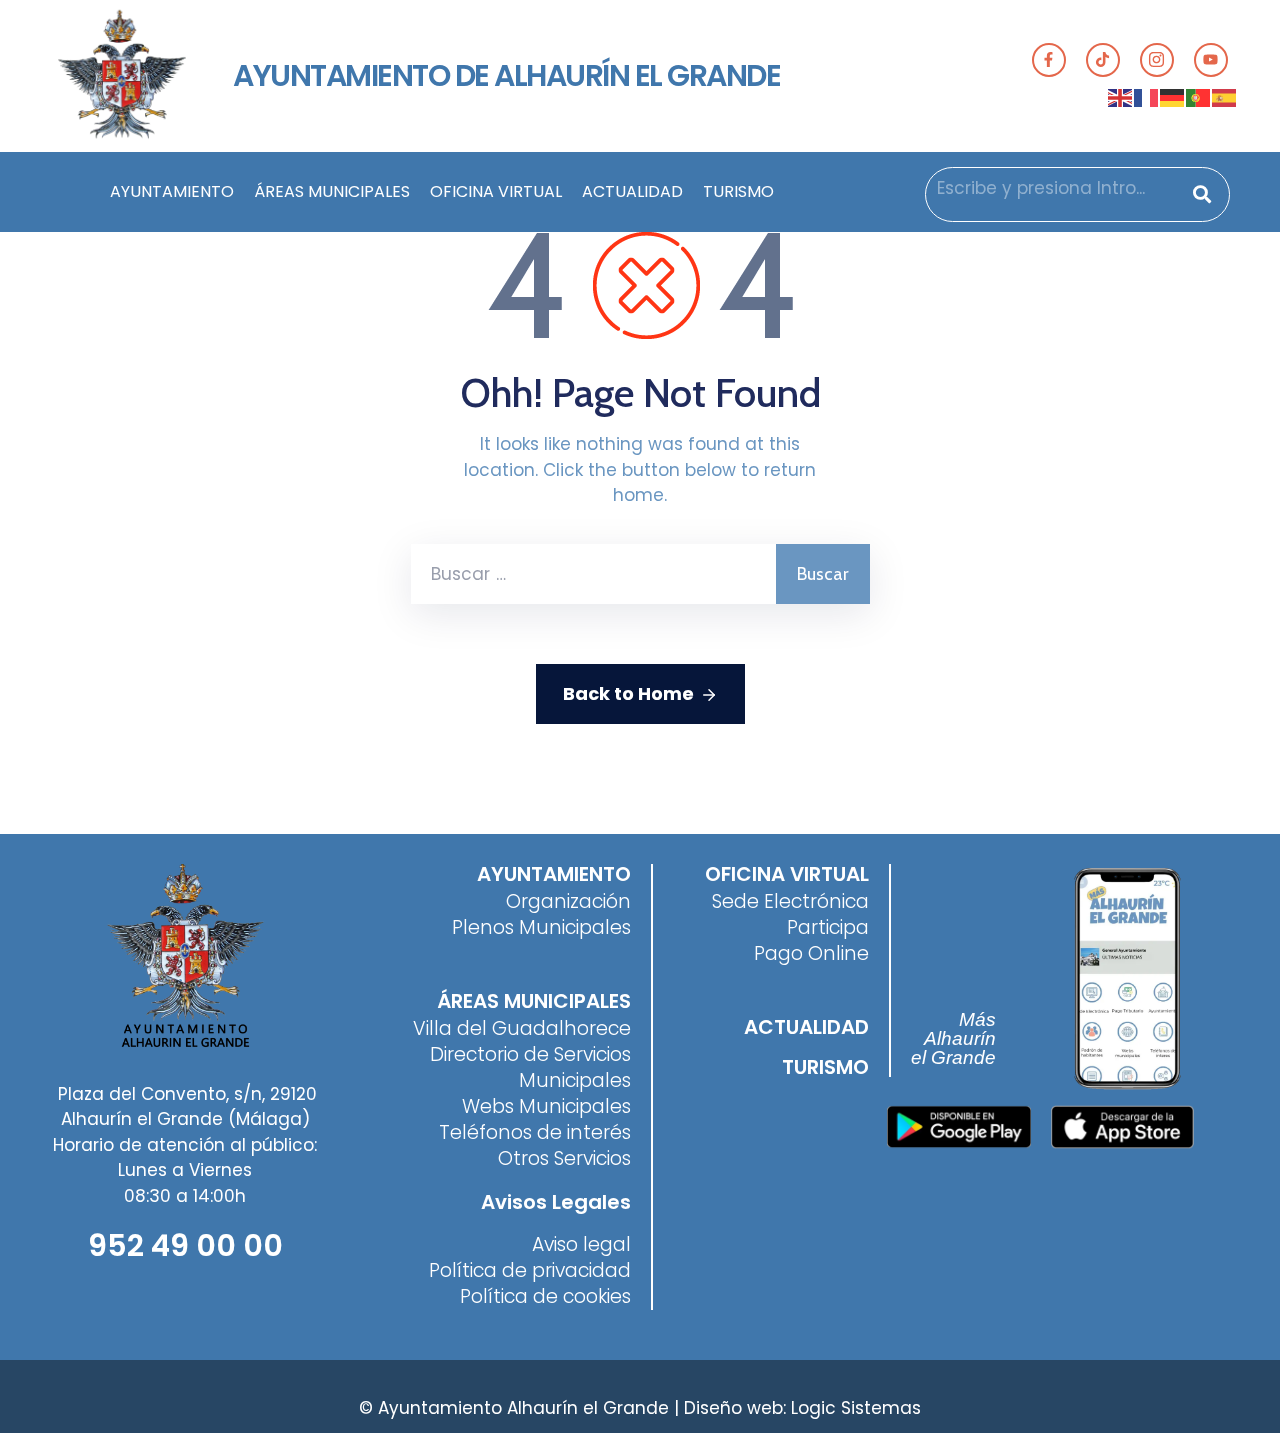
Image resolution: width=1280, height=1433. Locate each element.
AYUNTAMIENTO (172, 191)
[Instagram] (1157, 60)
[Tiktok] (1103, 60)
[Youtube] (1211, 60)
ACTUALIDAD (632, 191)
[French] (1147, 97)
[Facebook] (1049, 60)
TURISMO (738, 191)
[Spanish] (1225, 97)
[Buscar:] (593, 574)
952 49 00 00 (185, 1245)
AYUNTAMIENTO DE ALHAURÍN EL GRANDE (506, 75)
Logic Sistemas (856, 1408)
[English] (1121, 97)
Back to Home (628, 693)
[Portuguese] (1199, 97)
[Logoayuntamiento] (121, 76)
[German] (1173, 97)
